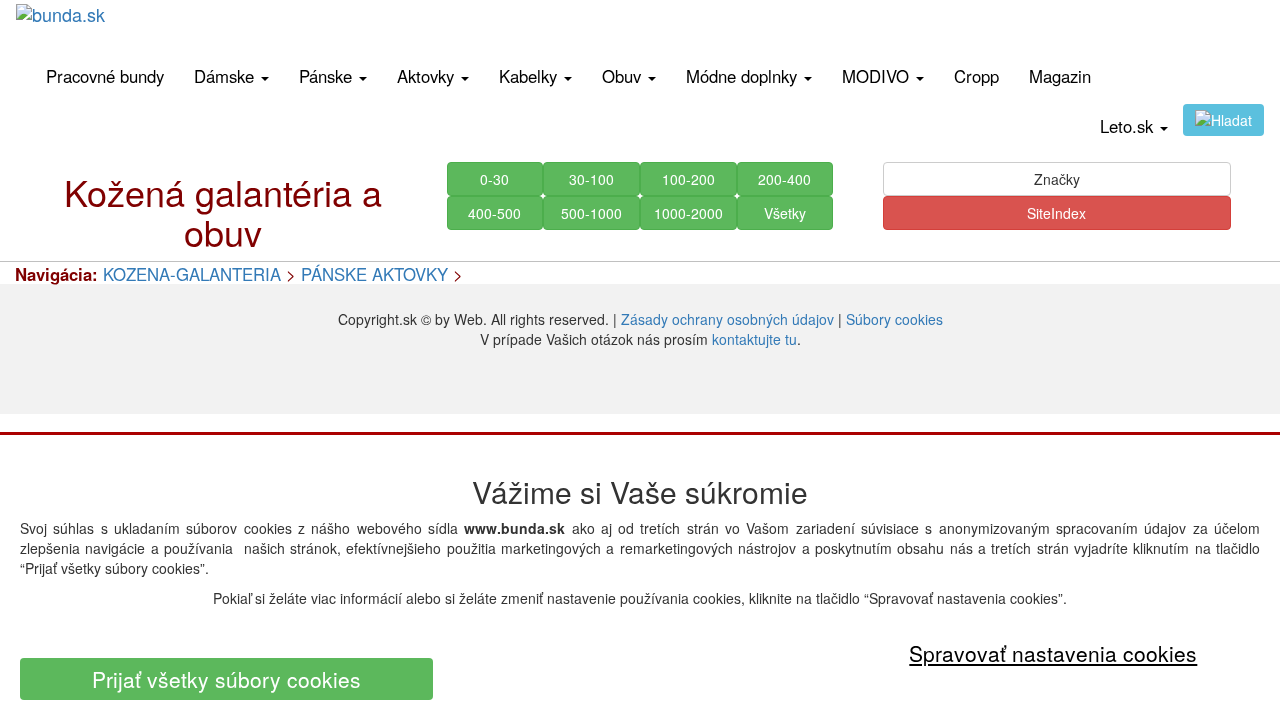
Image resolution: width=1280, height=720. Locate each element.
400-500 (494, 213)
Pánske (328, 76)
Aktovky (428, 76)
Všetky (785, 213)
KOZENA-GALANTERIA (192, 274)
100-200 (688, 179)
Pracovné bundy (105, 76)
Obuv (624, 76)
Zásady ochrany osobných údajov (727, 319)
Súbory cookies (894, 319)
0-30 (494, 179)
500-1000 (591, 213)
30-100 (591, 179)
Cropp (976, 76)
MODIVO (878, 76)
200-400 (784, 179)
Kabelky (530, 76)
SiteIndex (1056, 213)
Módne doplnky (744, 76)
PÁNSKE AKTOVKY (374, 274)
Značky (1057, 179)
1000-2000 (688, 213)
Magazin (1060, 76)
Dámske (226, 76)
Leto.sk (1129, 126)
